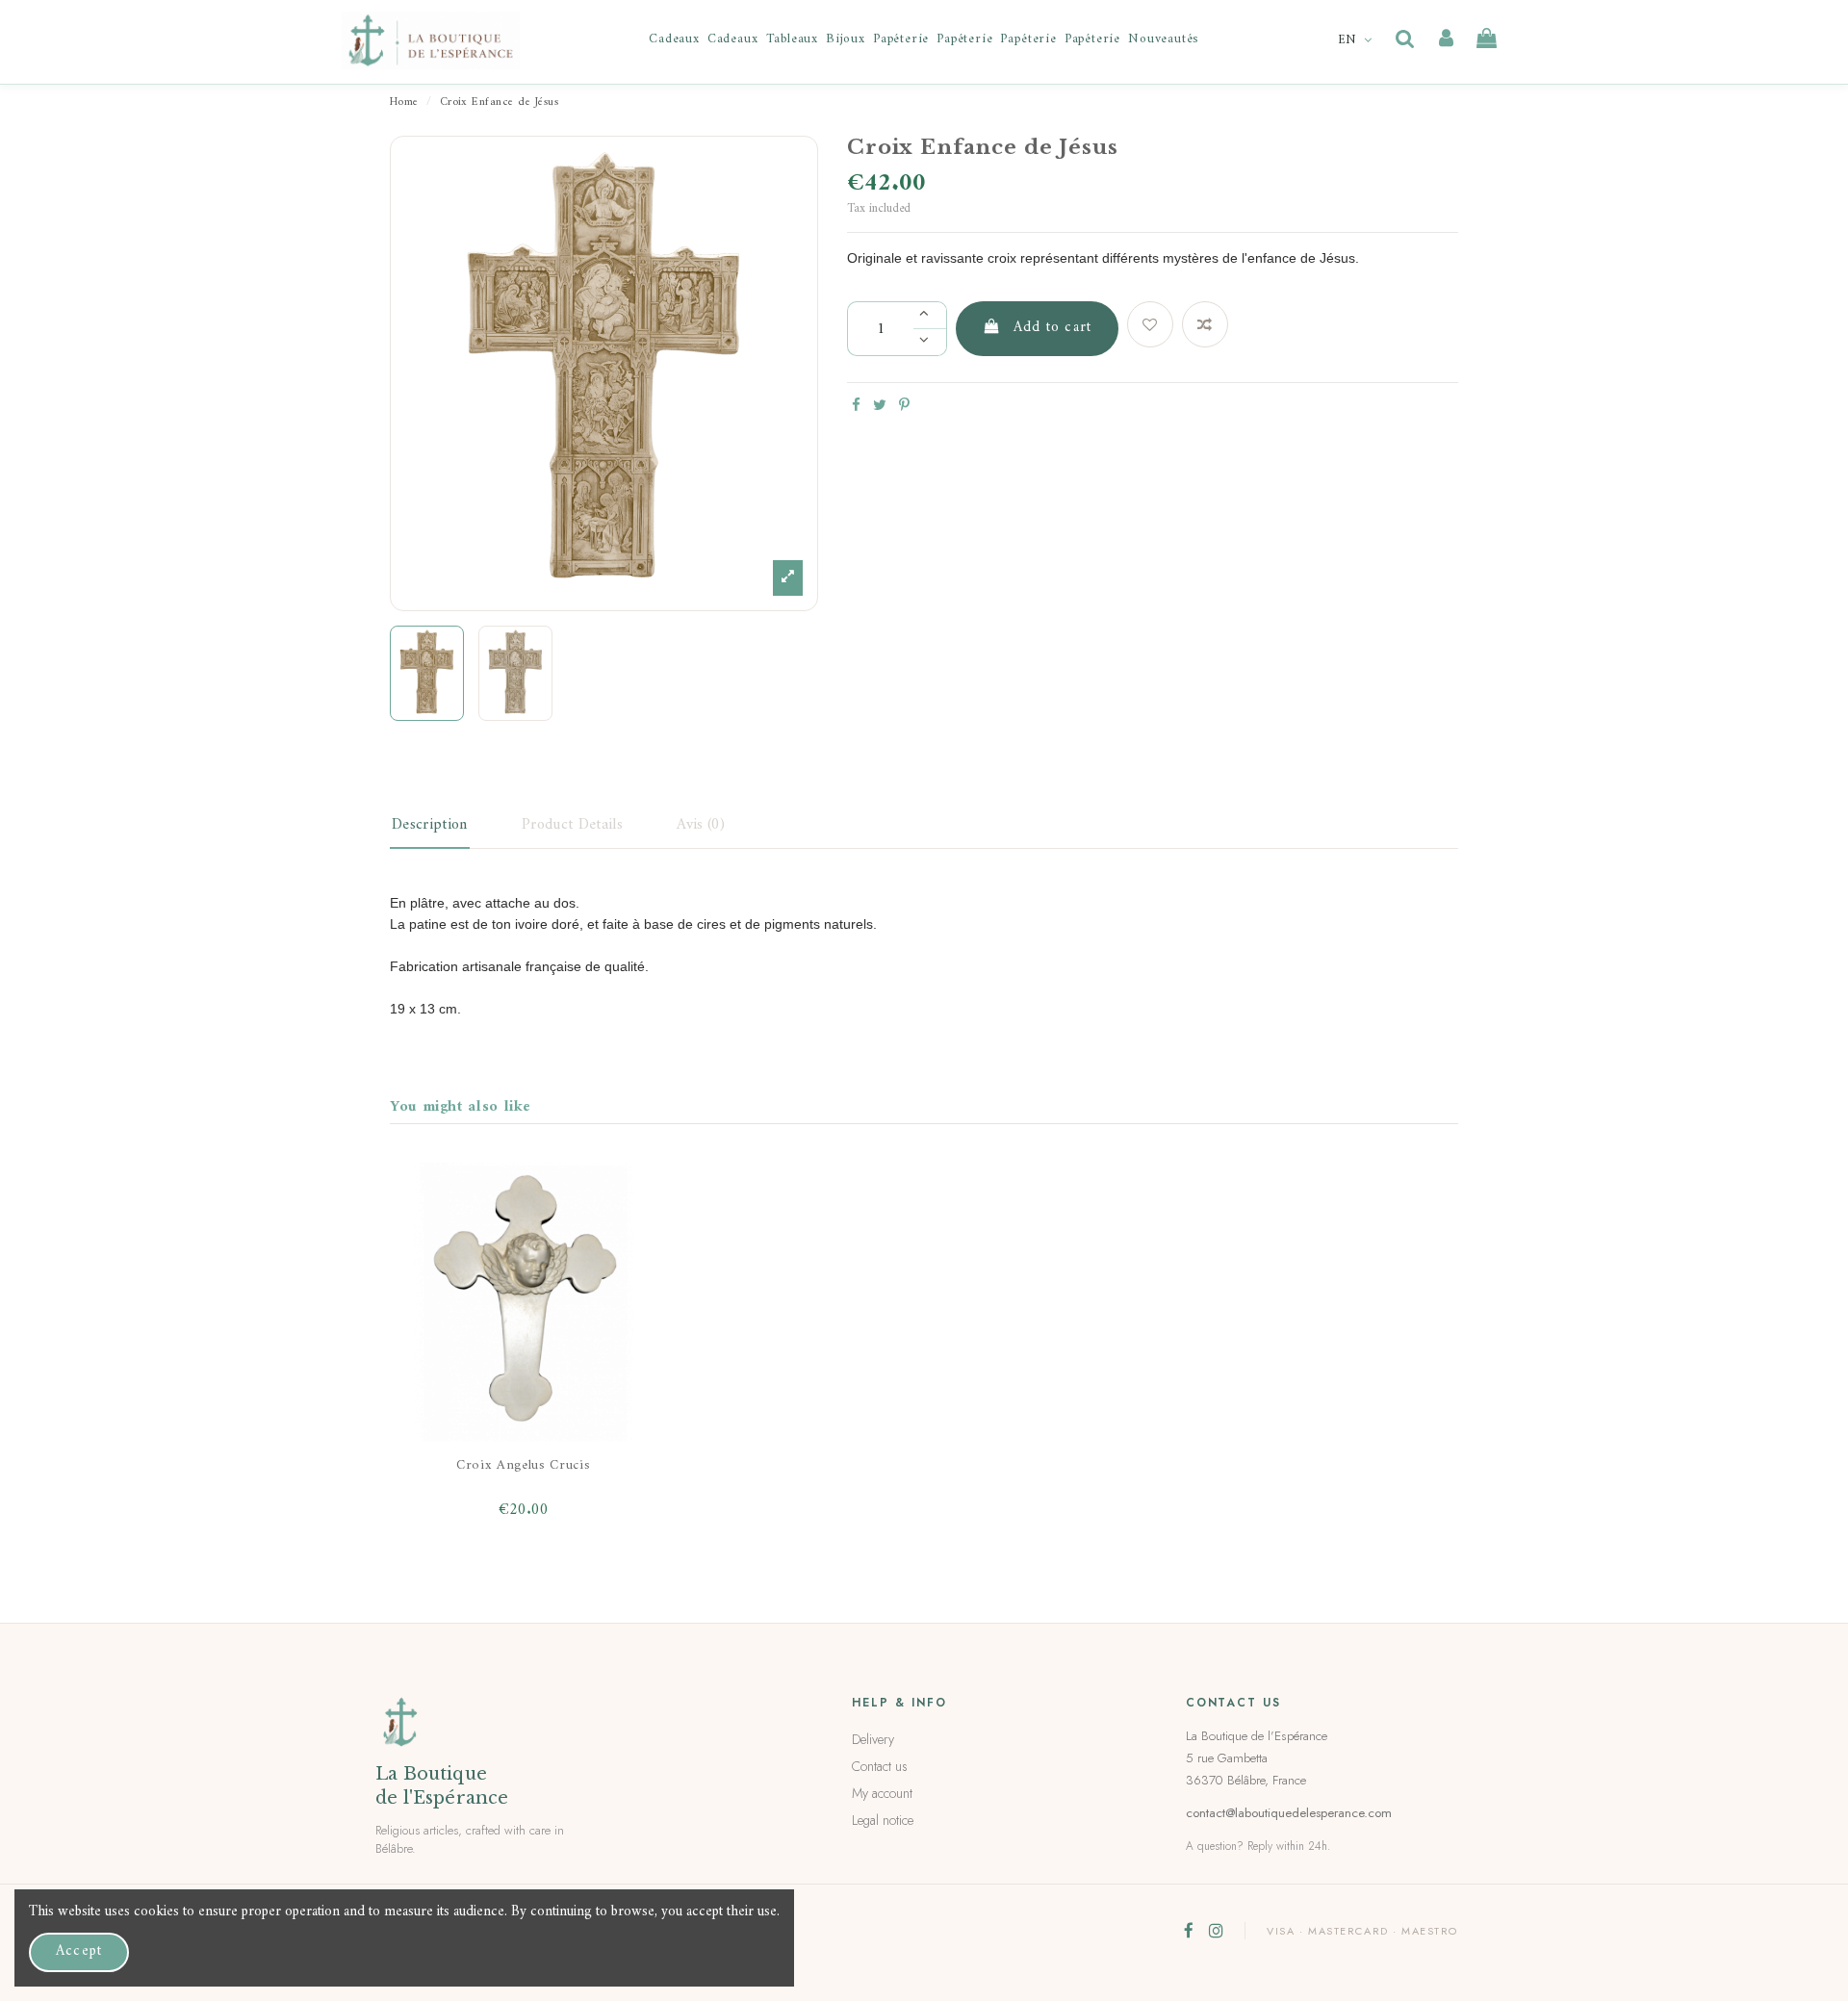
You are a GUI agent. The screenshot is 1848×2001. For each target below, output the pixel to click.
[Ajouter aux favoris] (1150, 324)
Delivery (873, 1739)
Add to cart (1052, 328)
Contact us (880, 1766)
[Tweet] (880, 407)
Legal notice (883, 1820)
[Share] (856, 407)
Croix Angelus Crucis (524, 1465)
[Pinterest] (904, 407)
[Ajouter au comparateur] (1205, 324)
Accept (79, 1951)
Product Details (572, 825)
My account (882, 1793)
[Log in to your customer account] (1446, 39)
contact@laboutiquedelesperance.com (1289, 1813)
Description (430, 825)
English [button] (1357, 40)
